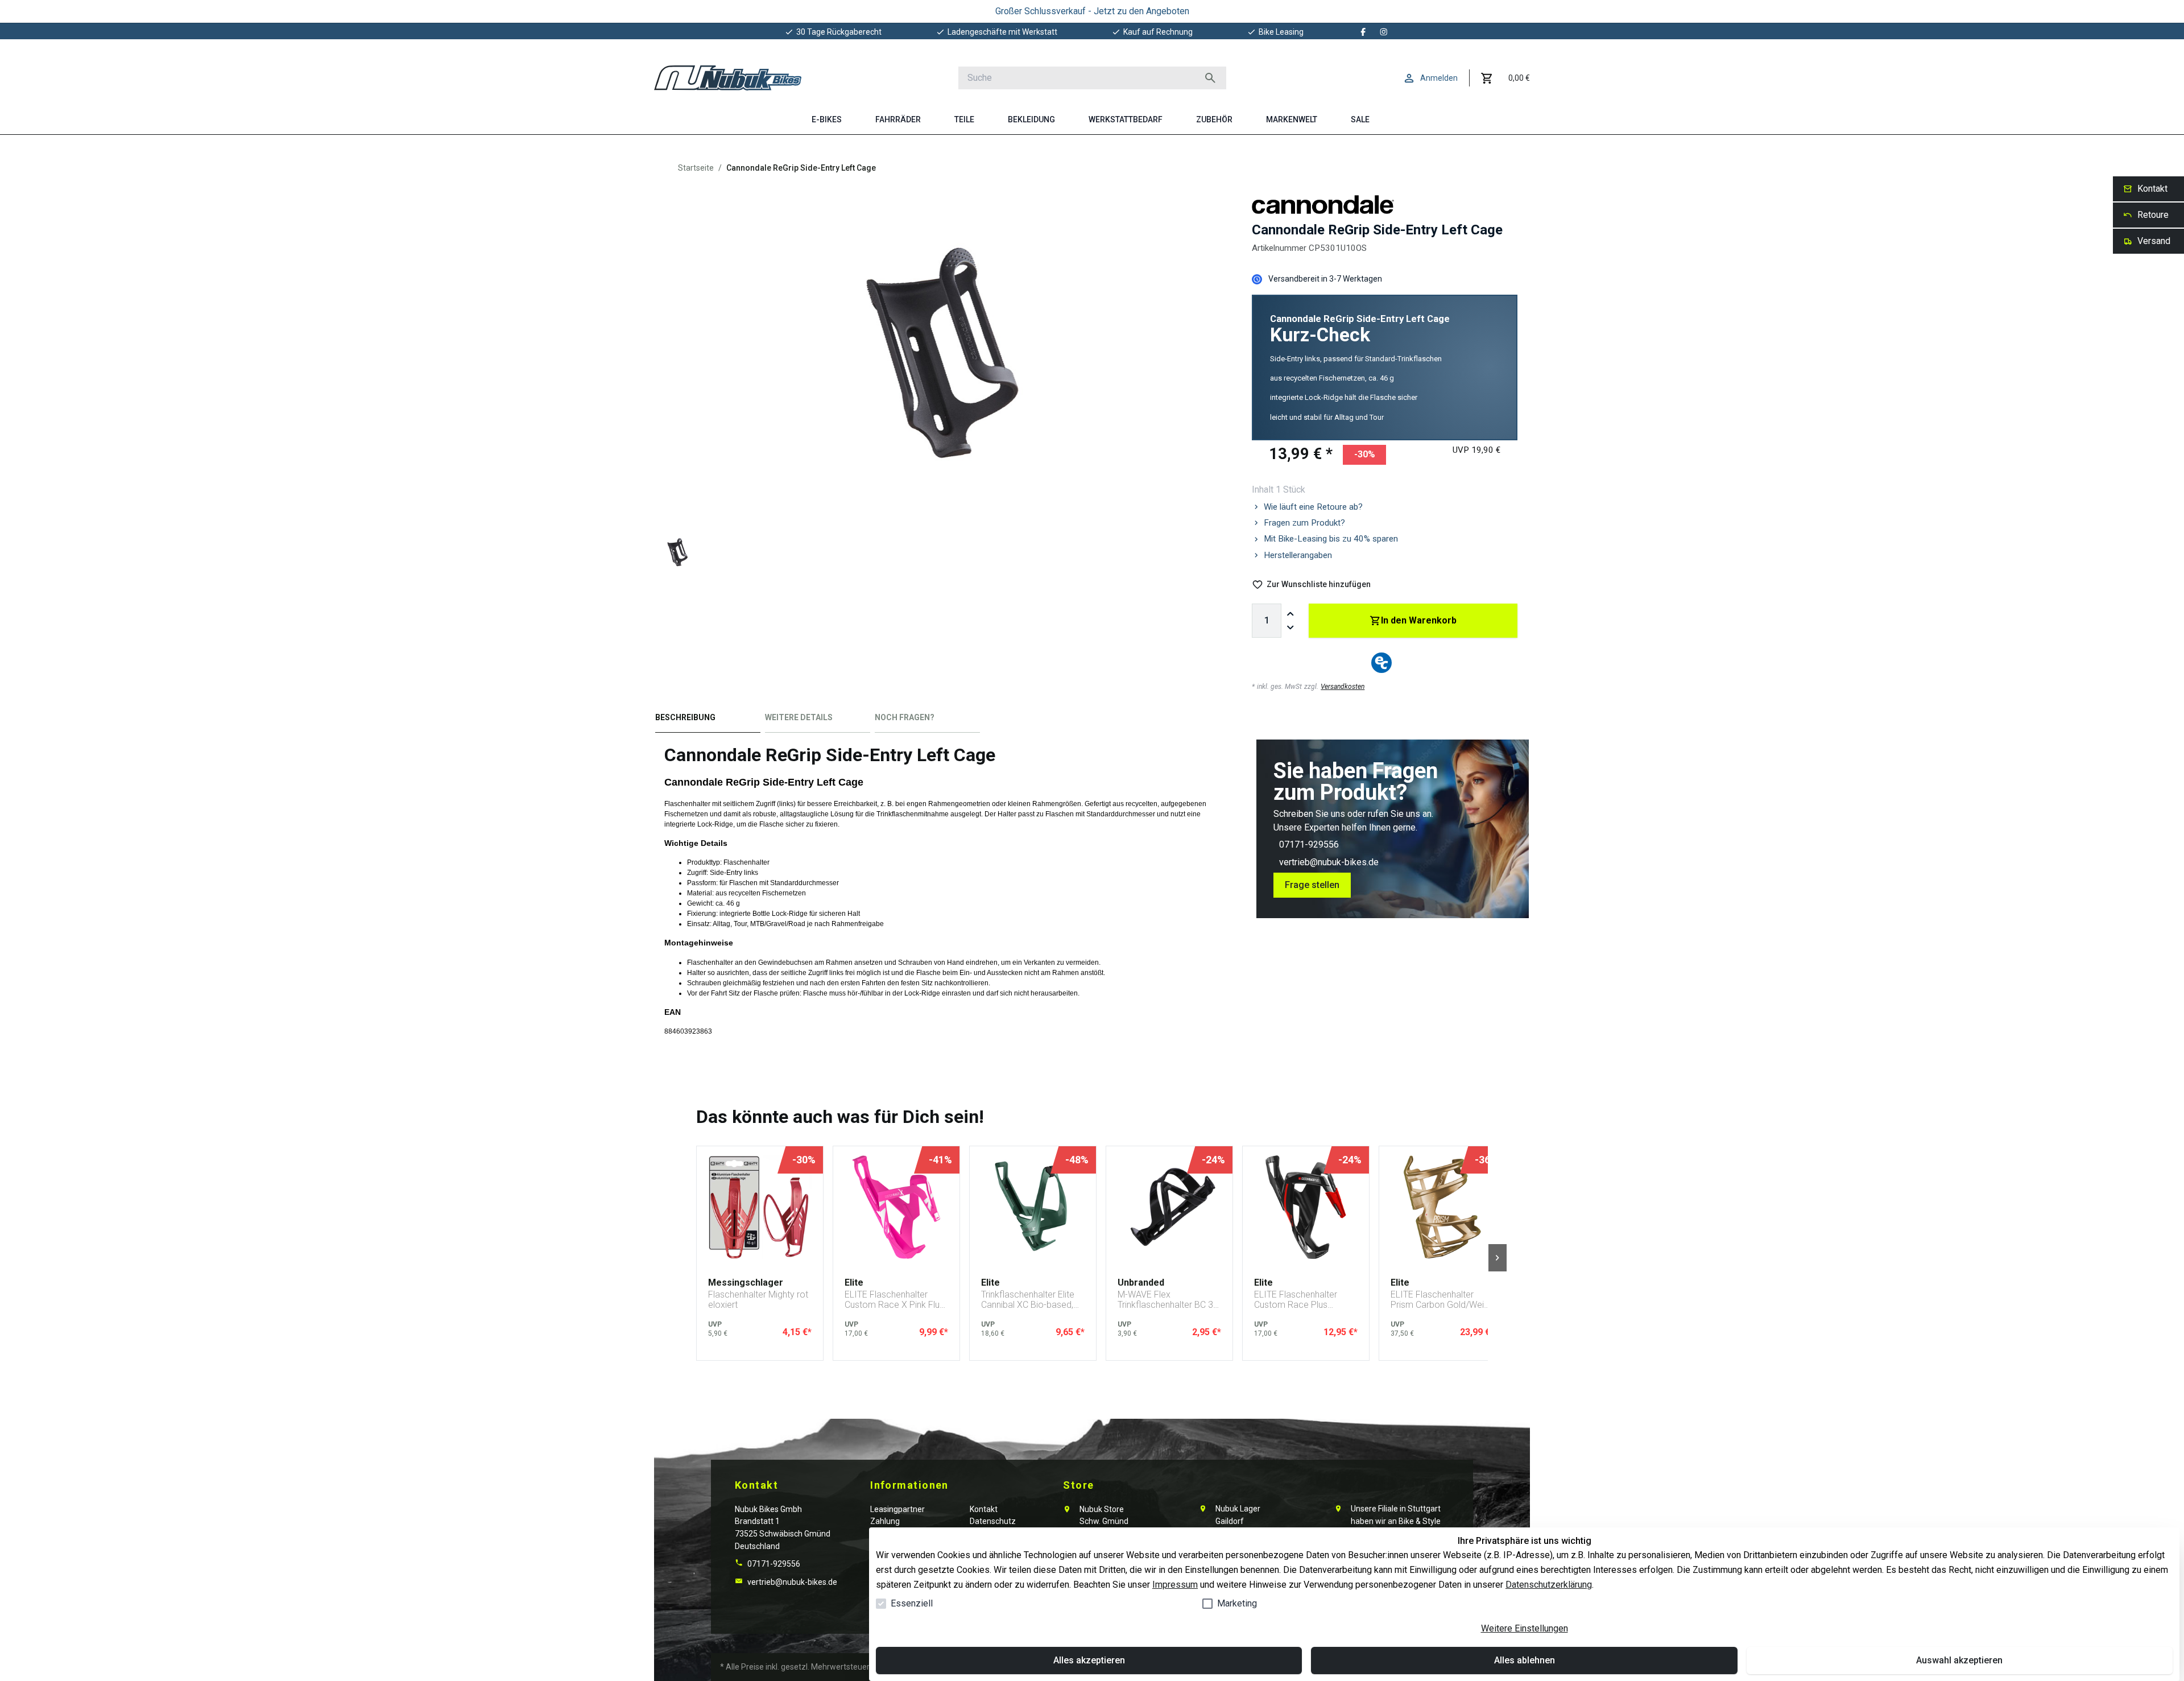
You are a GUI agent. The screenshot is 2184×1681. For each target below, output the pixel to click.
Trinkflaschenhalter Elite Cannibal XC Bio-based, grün (1028, 1300)
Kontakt (984, 1509)
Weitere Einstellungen (1525, 1628)
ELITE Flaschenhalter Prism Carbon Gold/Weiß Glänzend (1440, 1300)
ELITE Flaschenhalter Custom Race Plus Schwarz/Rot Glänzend (1300, 1300)
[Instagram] (1384, 32)
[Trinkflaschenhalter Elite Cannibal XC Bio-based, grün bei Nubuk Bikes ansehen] (1033, 1207)
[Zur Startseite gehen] (728, 78)
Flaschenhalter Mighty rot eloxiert (758, 1300)
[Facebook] (1363, 32)
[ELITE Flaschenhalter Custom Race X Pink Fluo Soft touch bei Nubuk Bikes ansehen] (896, 1207)
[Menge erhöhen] (1290, 614)
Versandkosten (1343, 687)
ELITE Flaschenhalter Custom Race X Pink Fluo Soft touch (895, 1300)
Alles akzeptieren (1089, 1660)
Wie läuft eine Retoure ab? (1313, 507)
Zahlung (885, 1521)
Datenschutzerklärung (1549, 1585)
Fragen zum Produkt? (1304, 523)
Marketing (1237, 1603)
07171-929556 (1309, 844)
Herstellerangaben (1298, 555)
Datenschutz (993, 1521)
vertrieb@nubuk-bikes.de (1329, 862)
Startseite (696, 168)
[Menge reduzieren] (1290, 627)
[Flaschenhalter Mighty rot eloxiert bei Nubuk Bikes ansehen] (760, 1207)
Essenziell (912, 1603)
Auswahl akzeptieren (1959, 1660)
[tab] (708, 720)
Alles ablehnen (1525, 1660)
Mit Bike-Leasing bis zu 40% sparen (1331, 539)
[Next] (1498, 1258)
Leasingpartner (897, 1509)
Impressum (1175, 1585)
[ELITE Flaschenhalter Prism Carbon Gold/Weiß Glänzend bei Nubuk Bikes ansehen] (1442, 1207)
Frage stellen (1312, 885)
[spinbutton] (1267, 621)
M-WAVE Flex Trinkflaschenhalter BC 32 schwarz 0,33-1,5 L (1168, 1300)
